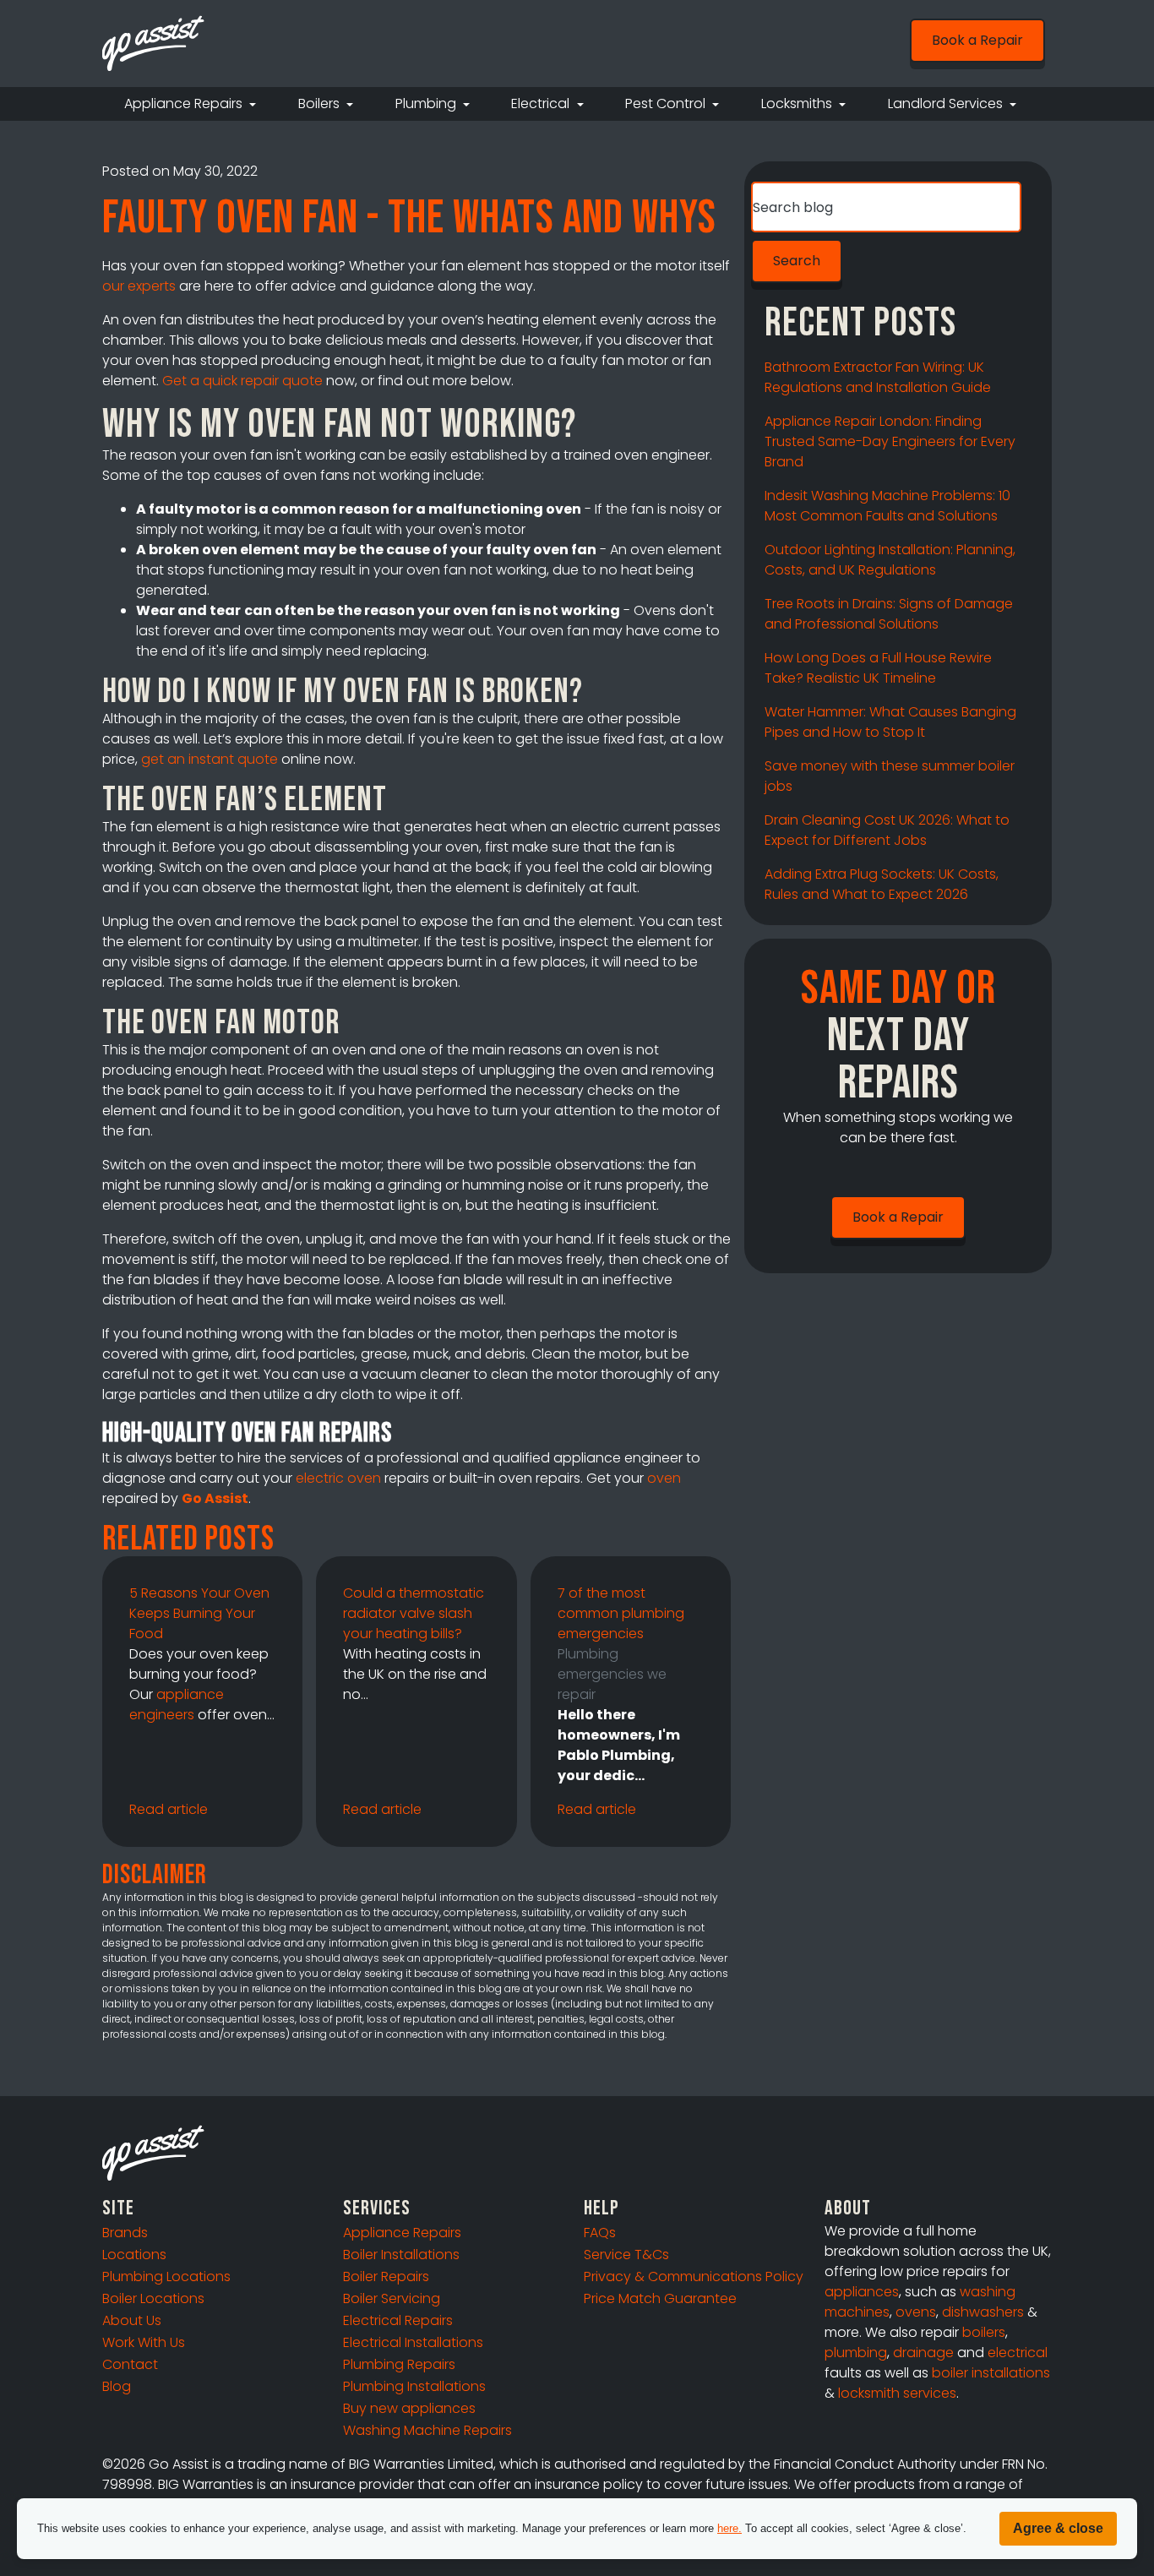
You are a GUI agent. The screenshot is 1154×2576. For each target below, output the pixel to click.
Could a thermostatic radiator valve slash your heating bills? (414, 1613)
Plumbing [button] (427, 103)
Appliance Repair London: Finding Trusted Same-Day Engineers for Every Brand (890, 441)
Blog (117, 2386)
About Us (132, 2320)
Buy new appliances (409, 2408)
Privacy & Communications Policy (694, 2276)
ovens (916, 2312)
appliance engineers (177, 1705)
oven (664, 1478)
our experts (139, 286)
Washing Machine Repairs (427, 2430)
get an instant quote (210, 759)
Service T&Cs (626, 2255)
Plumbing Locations (166, 2276)
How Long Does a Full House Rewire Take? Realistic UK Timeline (878, 668)
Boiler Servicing (392, 2298)
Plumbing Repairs (399, 2364)
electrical (1018, 2353)
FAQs (600, 2233)
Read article (169, 1809)
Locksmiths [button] (798, 103)
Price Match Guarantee (660, 2298)
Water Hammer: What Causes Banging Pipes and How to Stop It (890, 722)
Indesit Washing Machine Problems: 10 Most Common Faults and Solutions (887, 506)
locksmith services (897, 2393)
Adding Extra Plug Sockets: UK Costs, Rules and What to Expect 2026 (882, 884)
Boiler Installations (401, 2255)
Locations (134, 2255)
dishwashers (983, 2312)
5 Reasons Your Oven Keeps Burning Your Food (199, 1613)
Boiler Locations (153, 2298)
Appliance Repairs (402, 2233)
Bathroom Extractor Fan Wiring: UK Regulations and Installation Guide (878, 377)
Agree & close (1058, 2528)
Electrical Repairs (398, 2320)
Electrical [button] (542, 103)
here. (729, 2528)
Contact (130, 2364)
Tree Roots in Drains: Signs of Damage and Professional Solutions (889, 614)
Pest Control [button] (667, 103)
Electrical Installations (413, 2342)
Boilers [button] (321, 103)
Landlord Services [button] (947, 103)
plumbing (856, 2353)
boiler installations (991, 2373)
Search (797, 261)
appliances (862, 2292)
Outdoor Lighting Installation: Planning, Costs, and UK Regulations (890, 560)
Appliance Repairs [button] (185, 103)
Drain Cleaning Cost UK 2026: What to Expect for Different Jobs (887, 830)
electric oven (338, 1478)
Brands (125, 2233)
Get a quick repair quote (242, 381)
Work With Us (144, 2342)
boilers (984, 2332)
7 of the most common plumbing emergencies (621, 1613)
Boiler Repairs (386, 2276)
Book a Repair (977, 40)
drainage (923, 2353)
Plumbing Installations (414, 2386)
